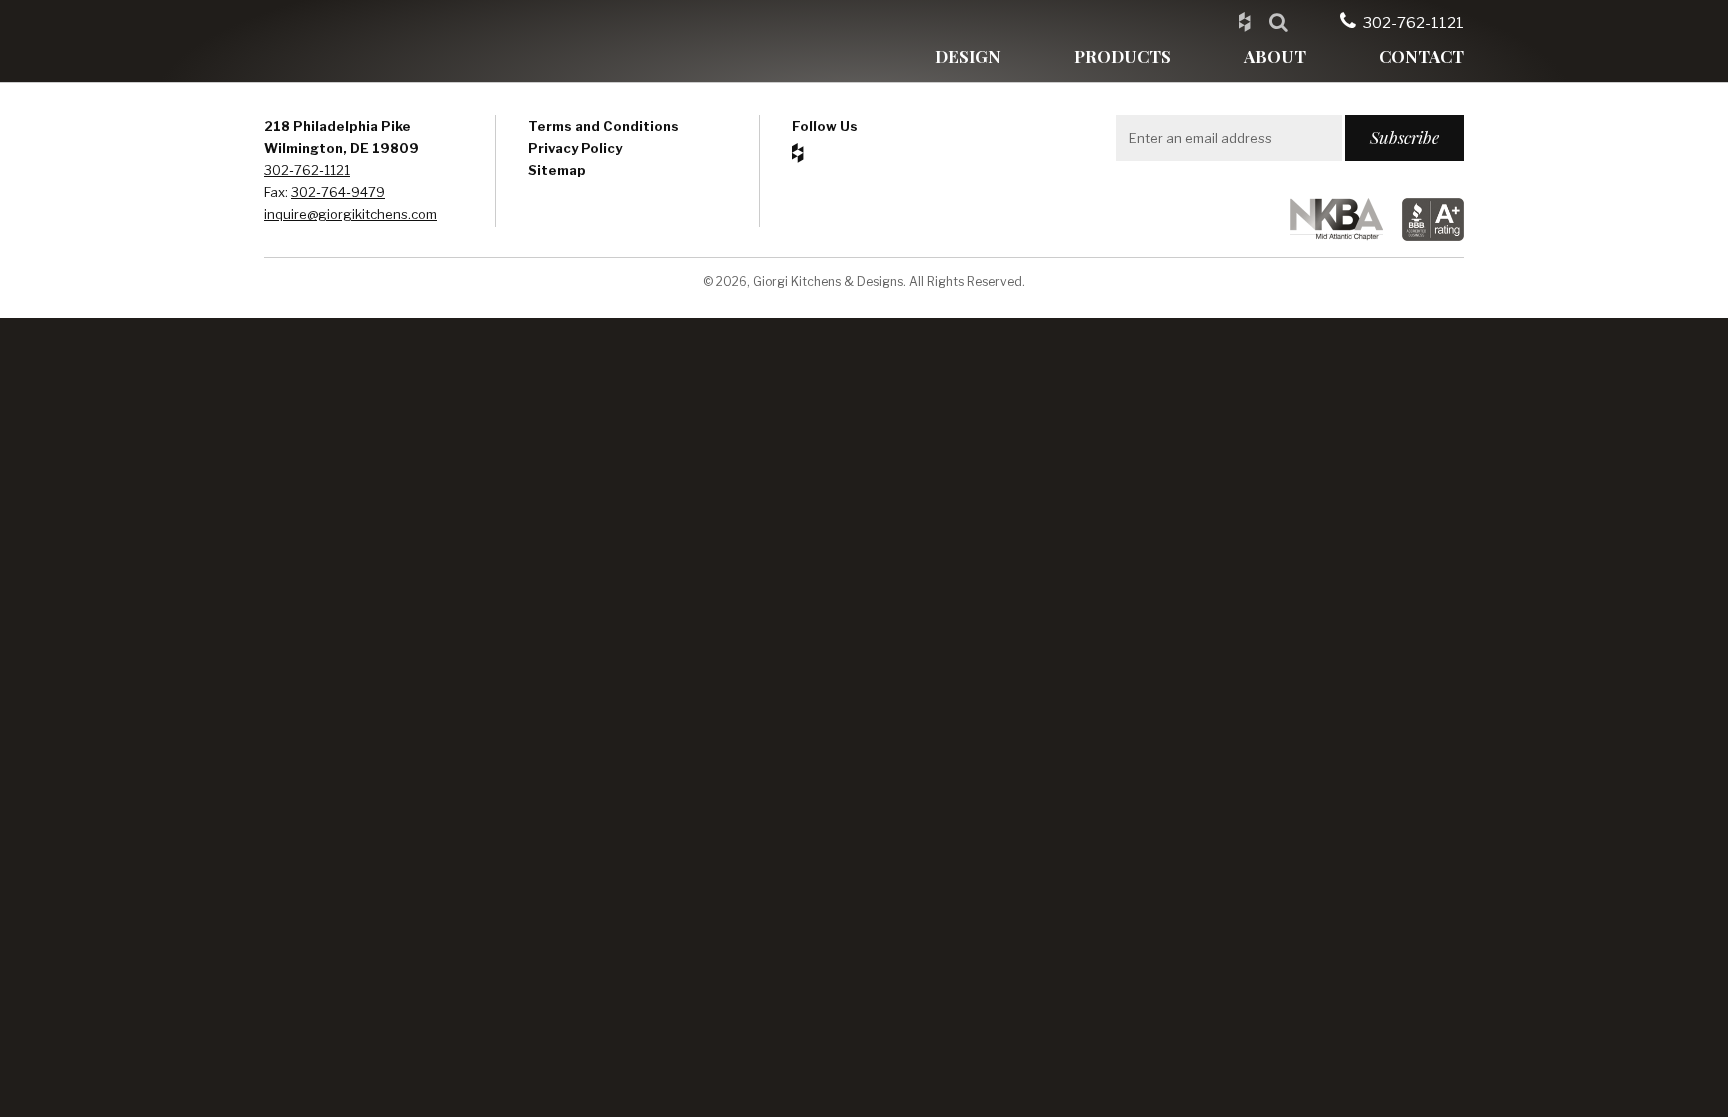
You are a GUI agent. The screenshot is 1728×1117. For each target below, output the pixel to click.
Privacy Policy (575, 148)
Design (968, 56)
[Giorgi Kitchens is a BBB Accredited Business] (1425, 235)
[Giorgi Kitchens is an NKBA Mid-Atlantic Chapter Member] (1328, 235)
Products (1122, 56)
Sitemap (557, 170)
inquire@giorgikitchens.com (350, 214)
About (1275, 56)
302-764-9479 (338, 192)
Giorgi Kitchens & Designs (358, 41)
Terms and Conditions (603, 126)
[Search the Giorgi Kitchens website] (1278, 21)
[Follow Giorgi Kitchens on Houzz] (1244, 21)
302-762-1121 (1413, 23)
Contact (1421, 56)
